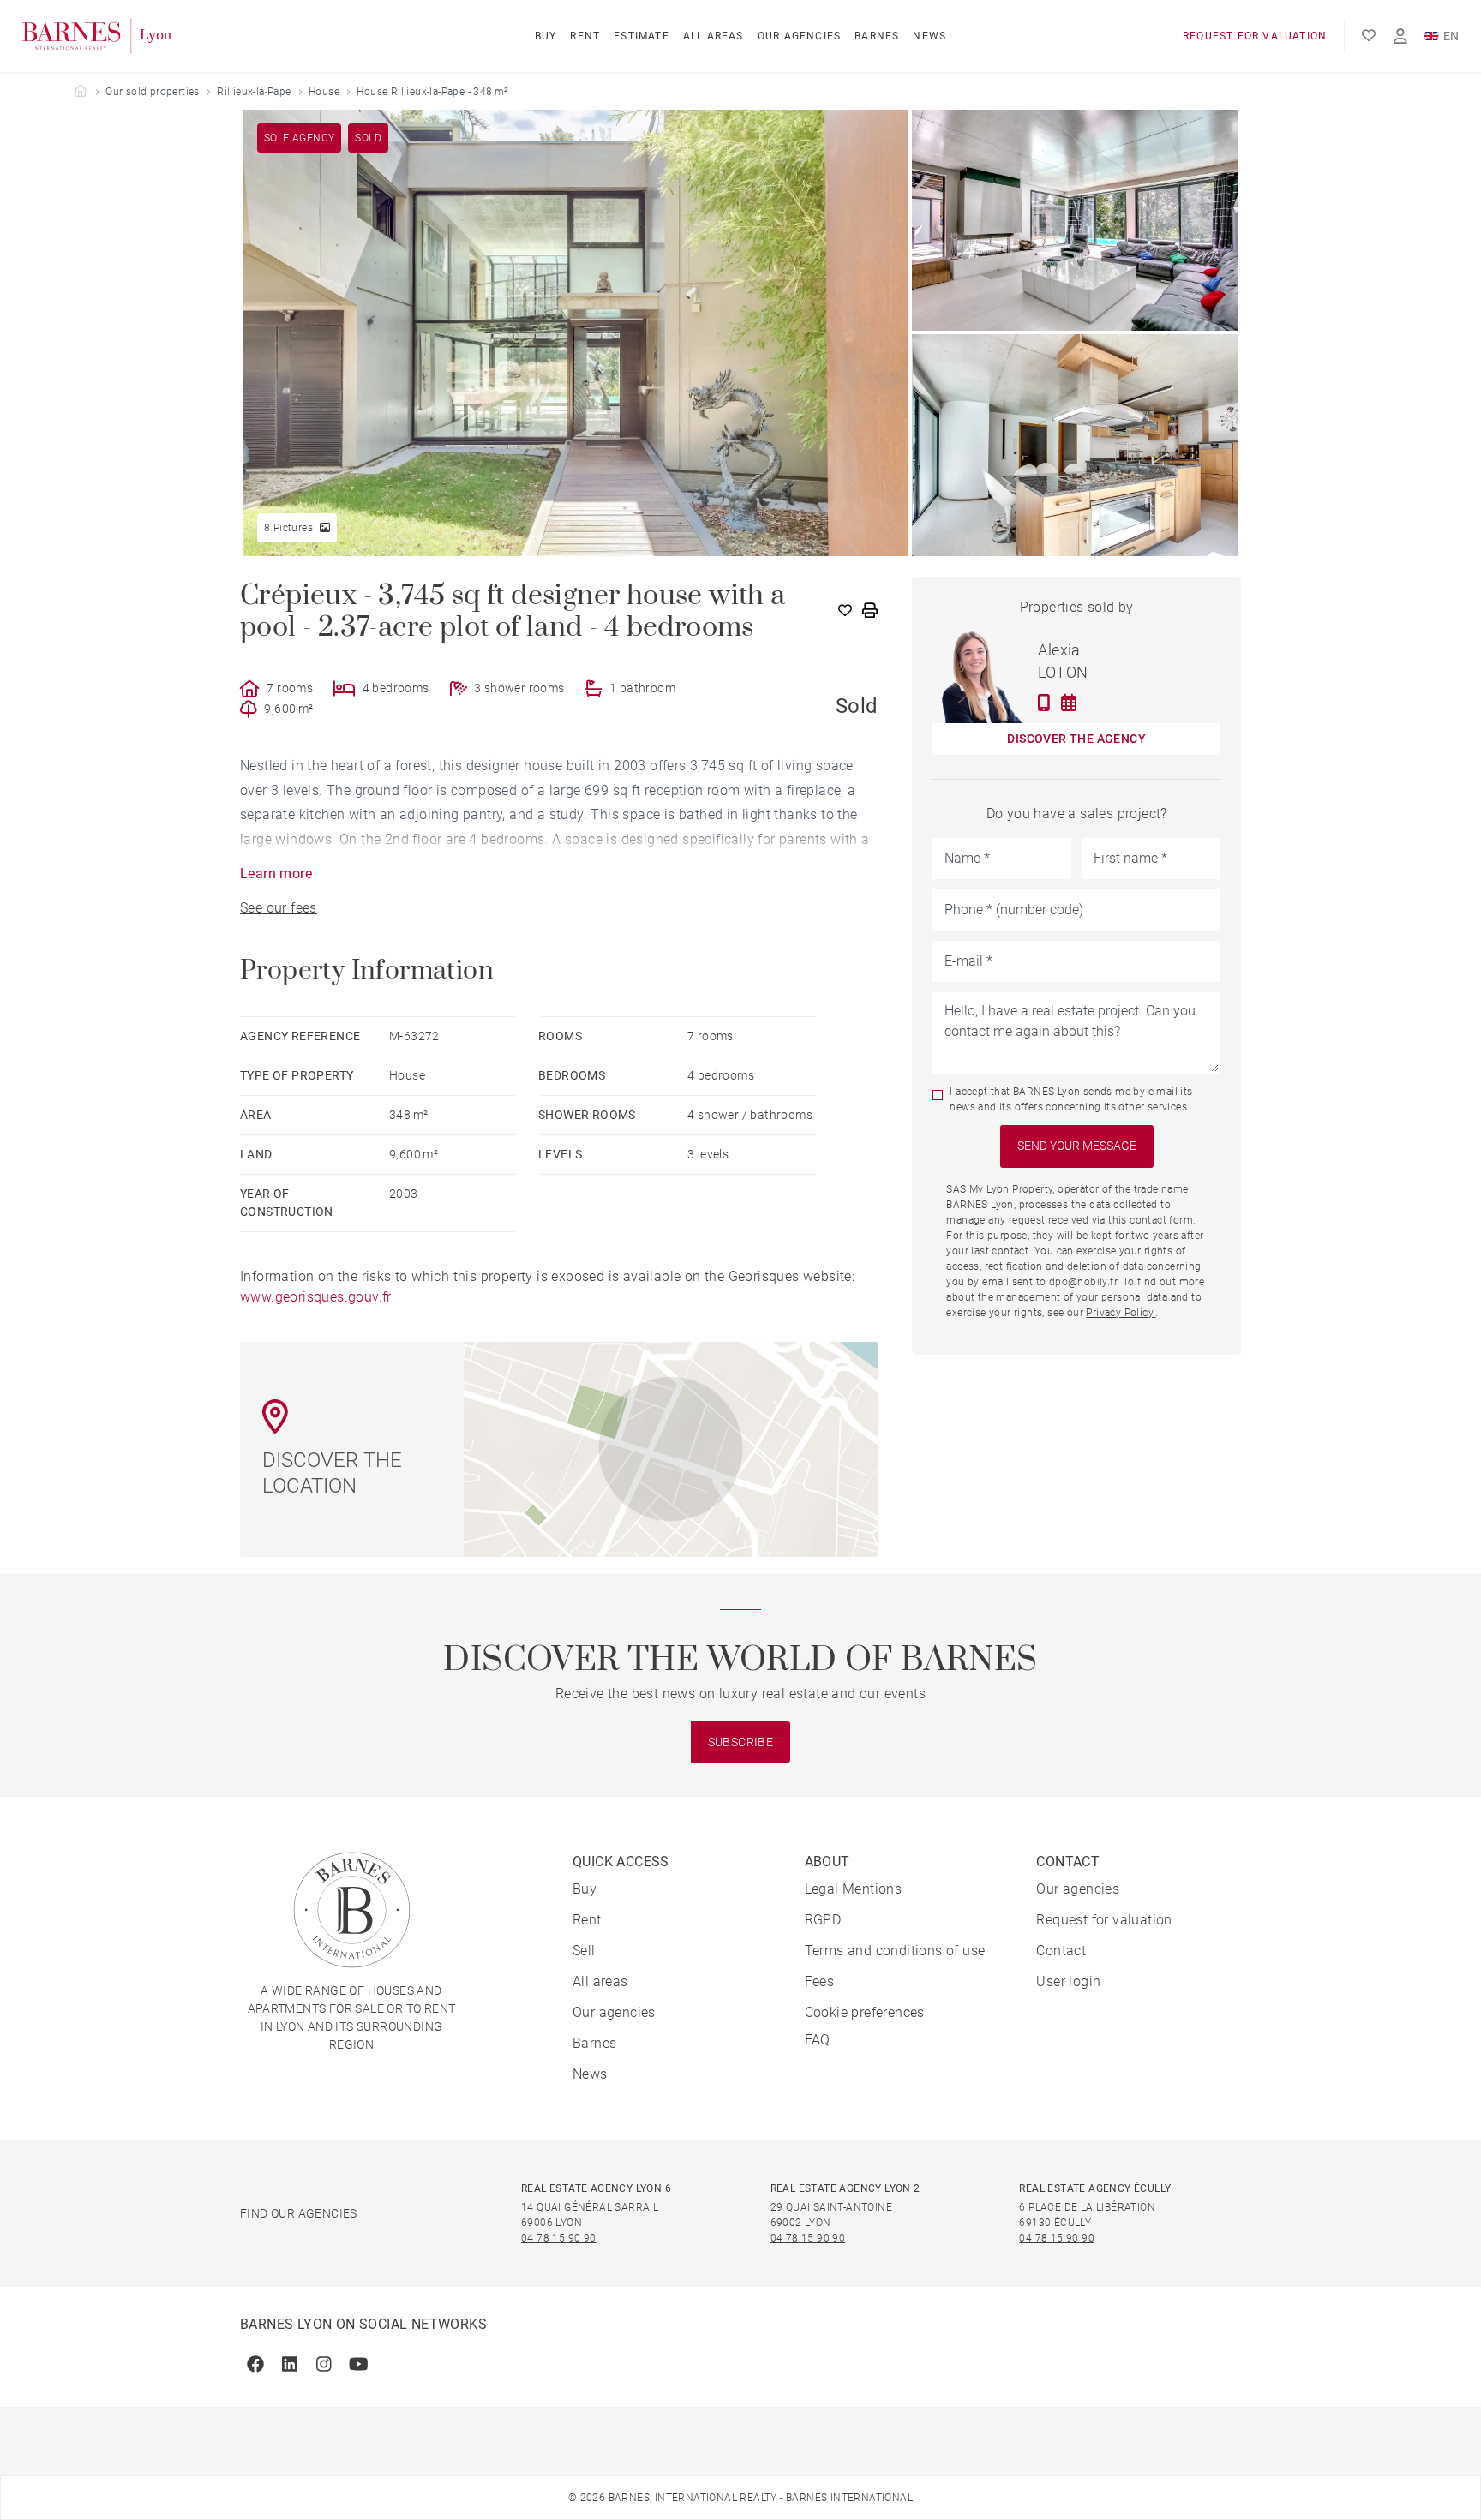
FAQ (818, 2040)
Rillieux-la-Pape (254, 92)
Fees (820, 1981)
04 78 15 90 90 (559, 2238)
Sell (584, 1951)
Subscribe (741, 1742)
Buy (546, 36)
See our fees (279, 908)
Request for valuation (1255, 36)
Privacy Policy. (1121, 1313)
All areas (714, 36)
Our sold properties (153, 92)
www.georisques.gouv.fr (316, 1297)
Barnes (877, 36)
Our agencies (799, 36)
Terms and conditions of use (895, 1951)
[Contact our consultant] (1044, 703)
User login (1068, 1981)
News (929, 36)
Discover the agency (1076, 739)
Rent (585, 36)
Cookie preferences (865, 2012)
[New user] (1400, 36)
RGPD (823, 1920)
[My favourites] (1369, 36)
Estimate (642, 36)
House (324, 92)
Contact (1061, 1951)
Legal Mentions (854, 1889)
